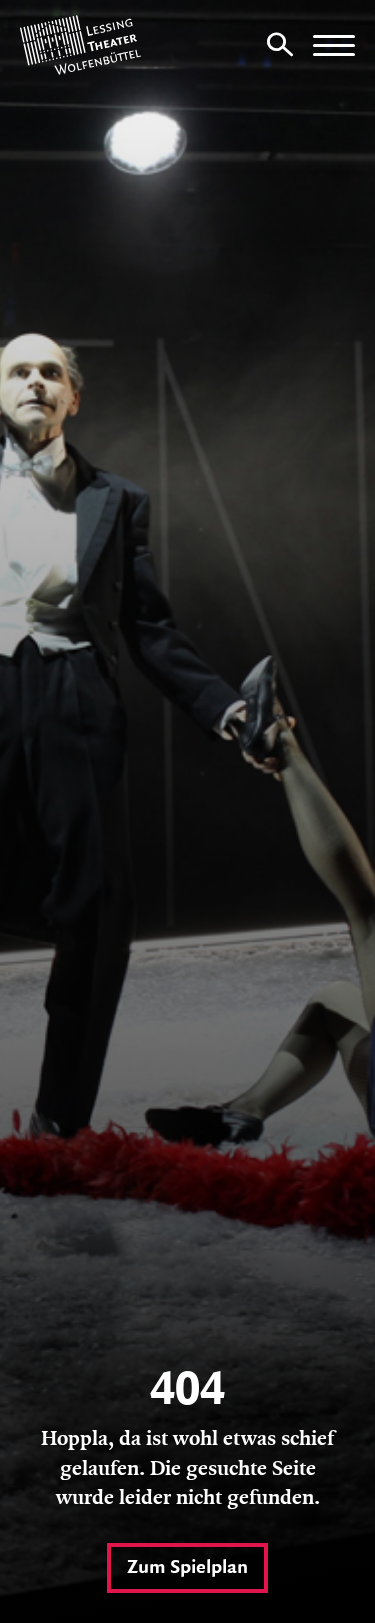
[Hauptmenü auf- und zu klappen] (334, 45)
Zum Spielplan (187, 1568)
